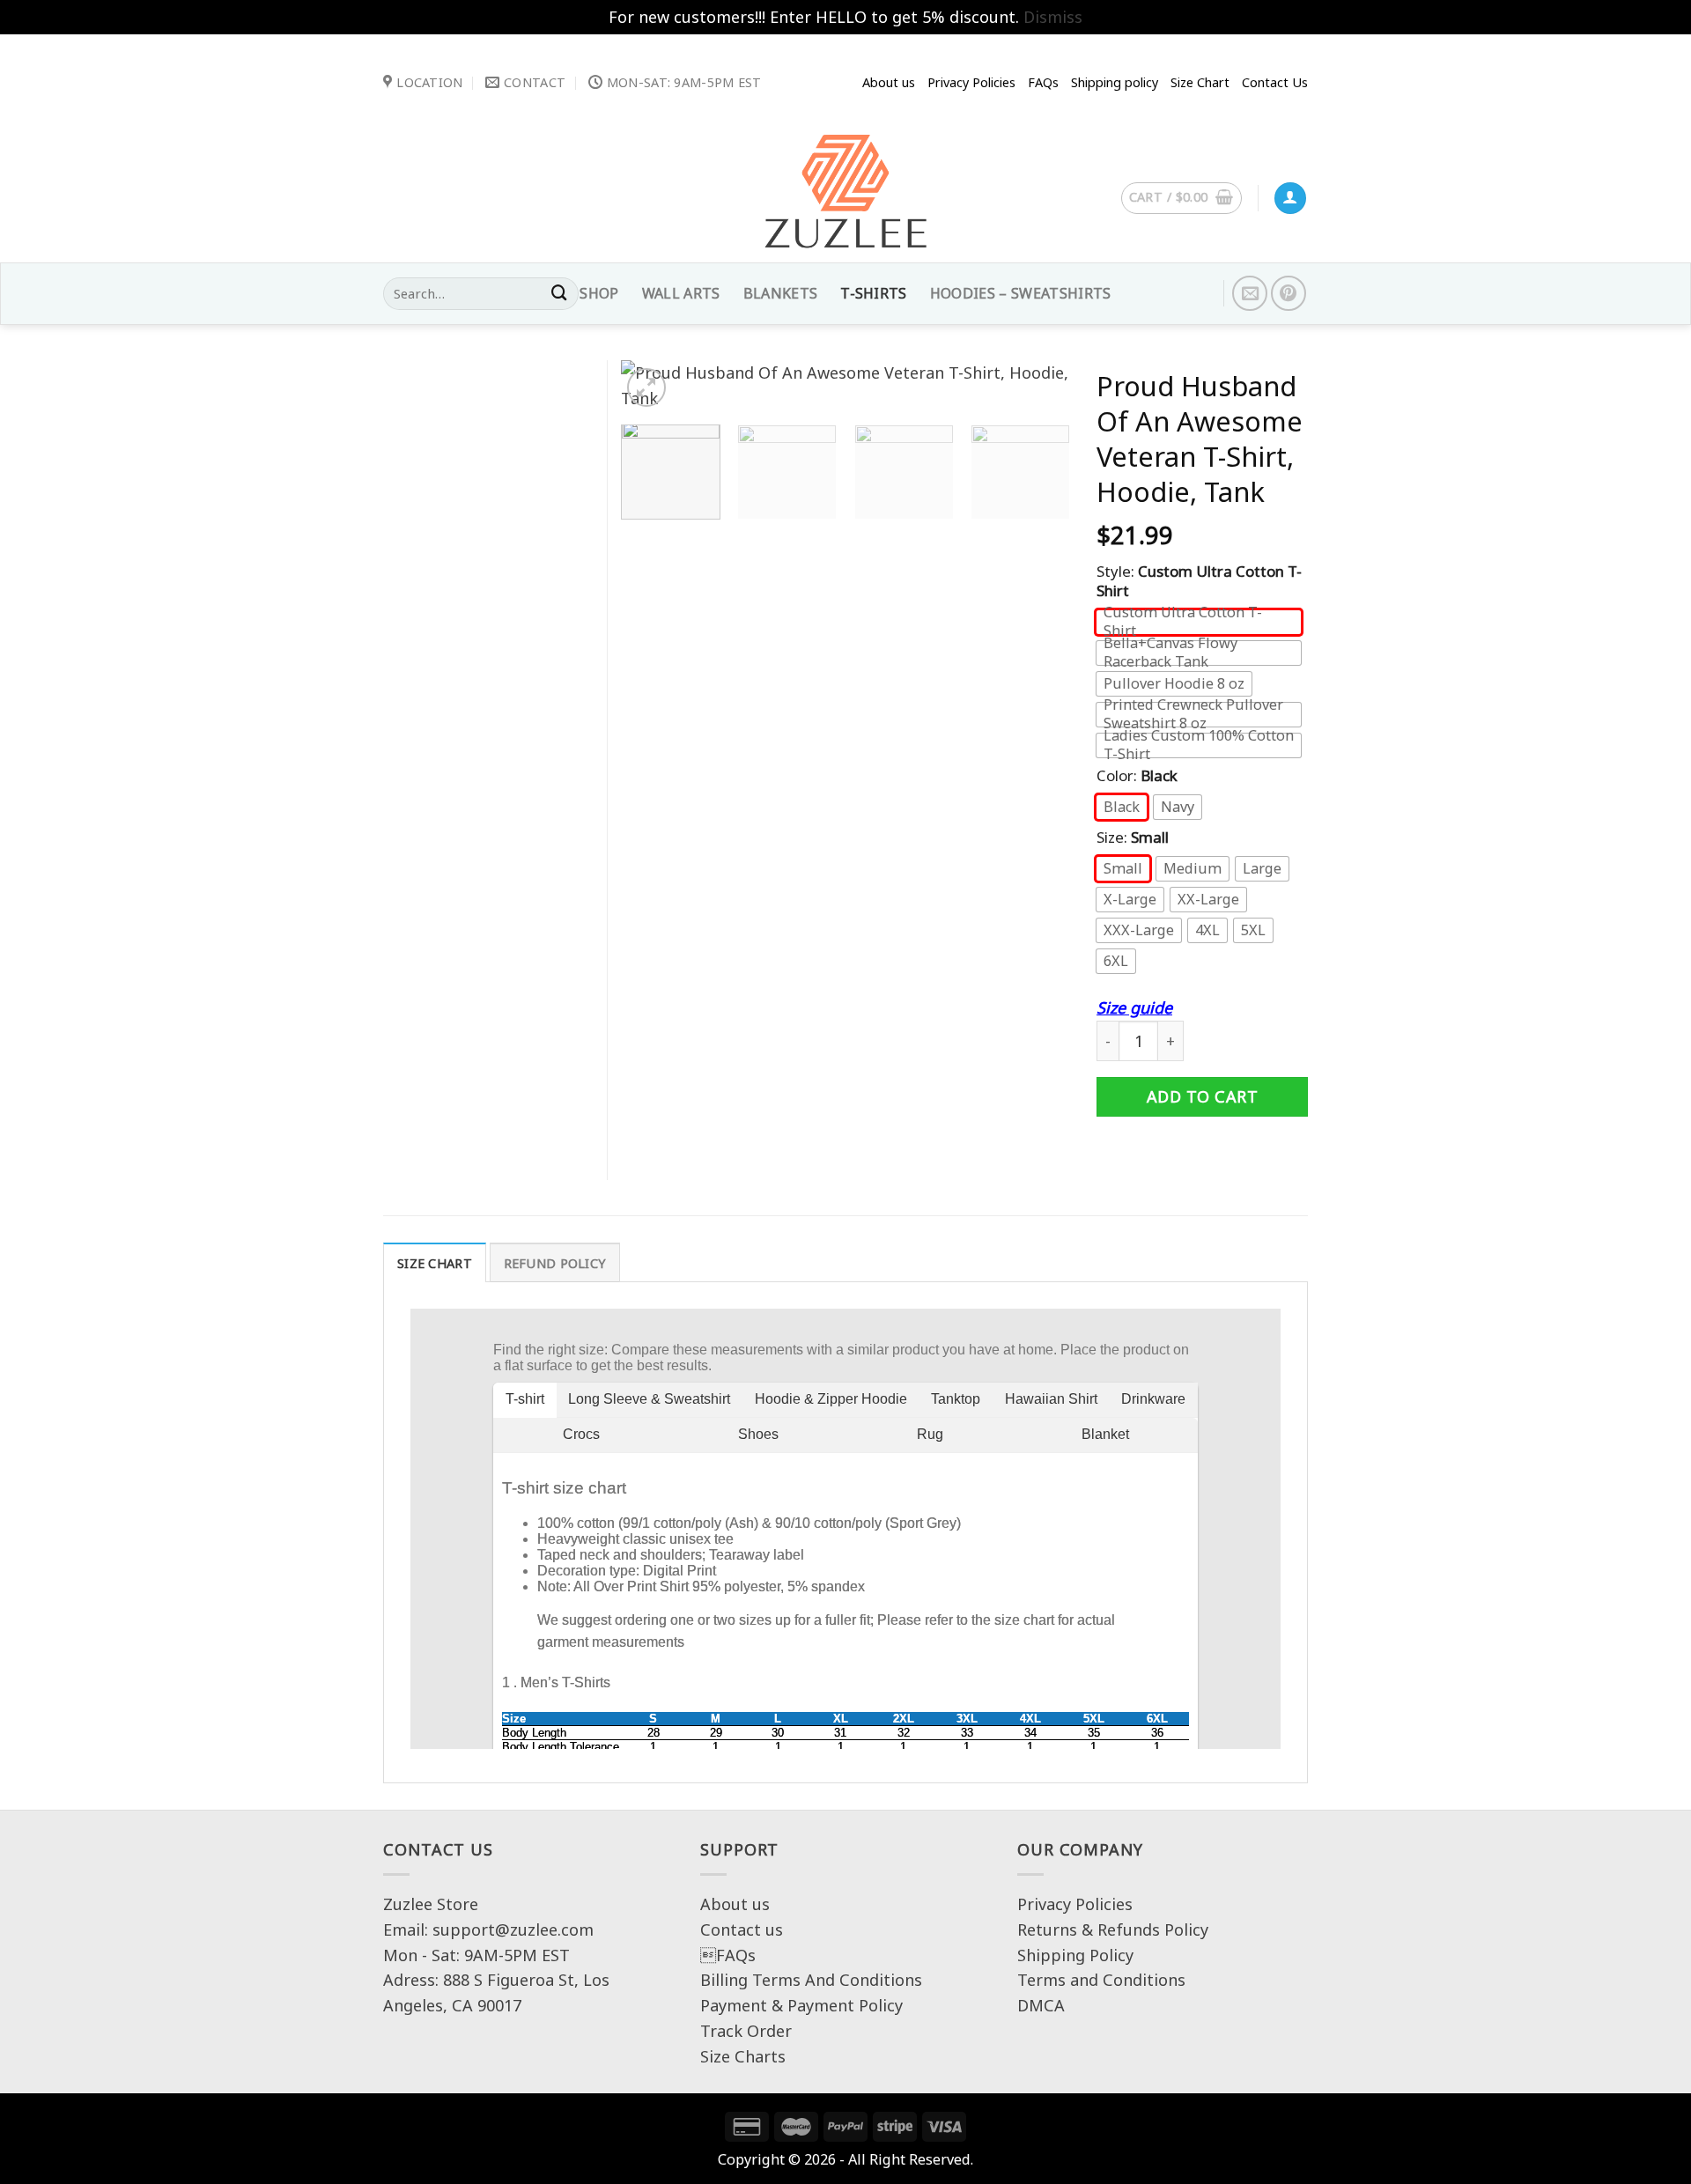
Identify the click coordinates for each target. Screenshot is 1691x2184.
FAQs (1043, 82)
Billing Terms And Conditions (811, 1980)
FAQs (728, 1955)
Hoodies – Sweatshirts (1021, 293)
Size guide (1134, 1007)
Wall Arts (681, 293)
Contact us (742, 1929)
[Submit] (559, 294)
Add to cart (1203, 1096)
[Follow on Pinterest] (1289, 293)
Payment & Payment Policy (801, 2005)
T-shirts (874, 293)
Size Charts (743, 2056)
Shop (599, 293)
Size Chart (1200, 82)
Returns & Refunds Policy (1113, 1929)
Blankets (781, 293)
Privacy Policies (971, 82)
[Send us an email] (1250, 293)
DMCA (1041, 2005)
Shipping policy (1115, 82)
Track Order (746, 2031)
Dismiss (1053, 17)
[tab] (435, 1262)
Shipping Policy (1075, 1955)
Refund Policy (555, 1263)
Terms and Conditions (1101, 1980)
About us (889, 82)
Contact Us (1275, 82)
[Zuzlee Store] (845, 196)
